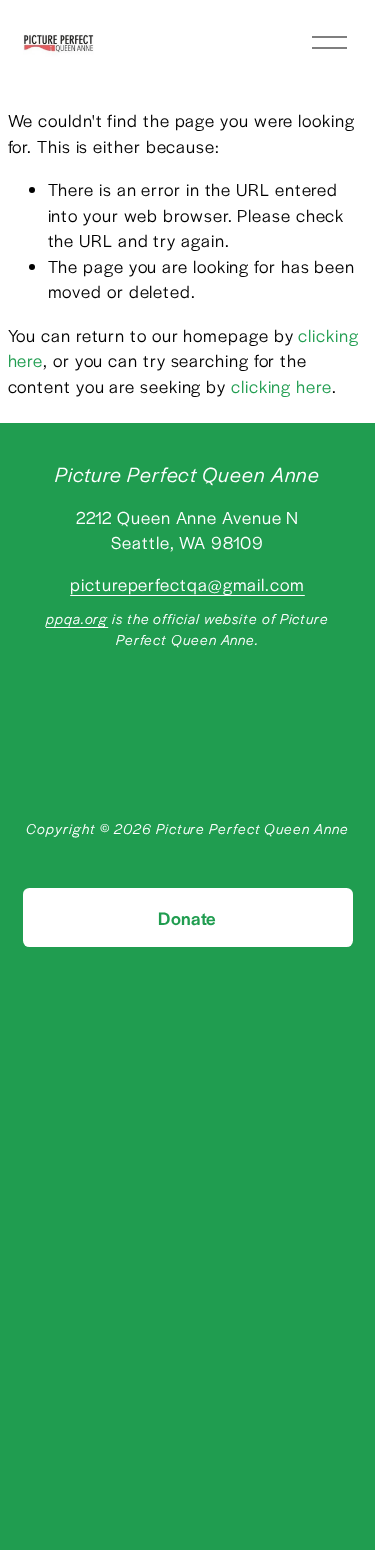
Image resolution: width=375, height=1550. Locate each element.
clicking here (281, 386)
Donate (187, 917)
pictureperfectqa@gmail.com (187, 584)
